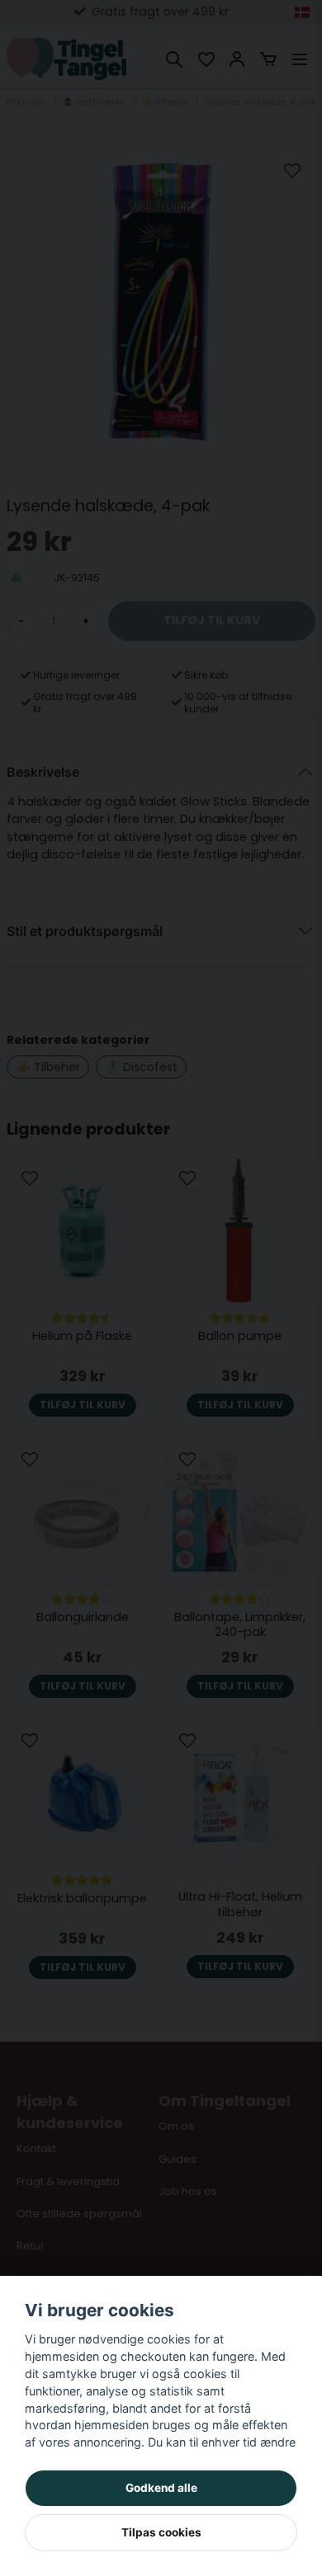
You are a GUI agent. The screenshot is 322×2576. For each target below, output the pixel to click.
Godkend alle (161, 2488)
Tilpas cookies (161, 2532)
